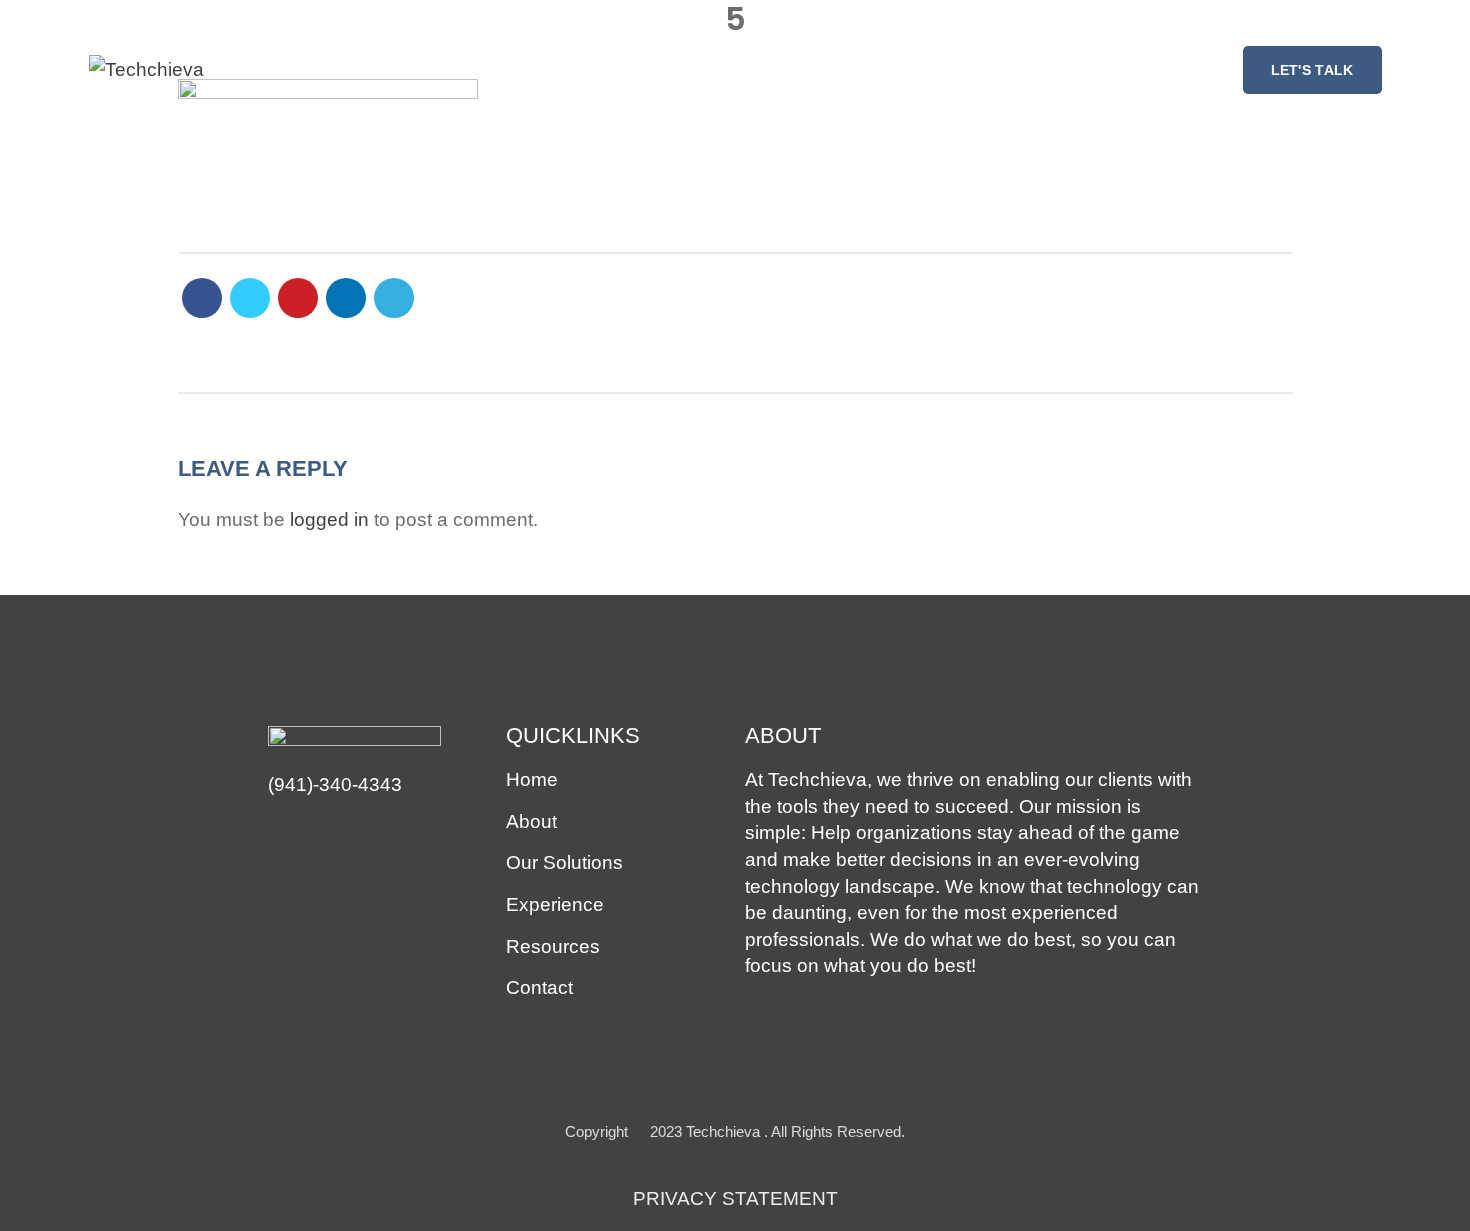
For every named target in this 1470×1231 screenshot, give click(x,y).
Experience (555, 904)
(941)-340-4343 (335, 784)
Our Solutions (564, 862)
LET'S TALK (1312, 70)
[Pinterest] (298, 298)
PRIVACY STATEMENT (735, 1198)
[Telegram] (394, 298)
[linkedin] (346, 298)
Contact (539, 987)
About (531, 821)
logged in (329, 519)
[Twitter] (250, 298)
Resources (553, 946)
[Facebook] (202, 298)
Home (532, 779)
